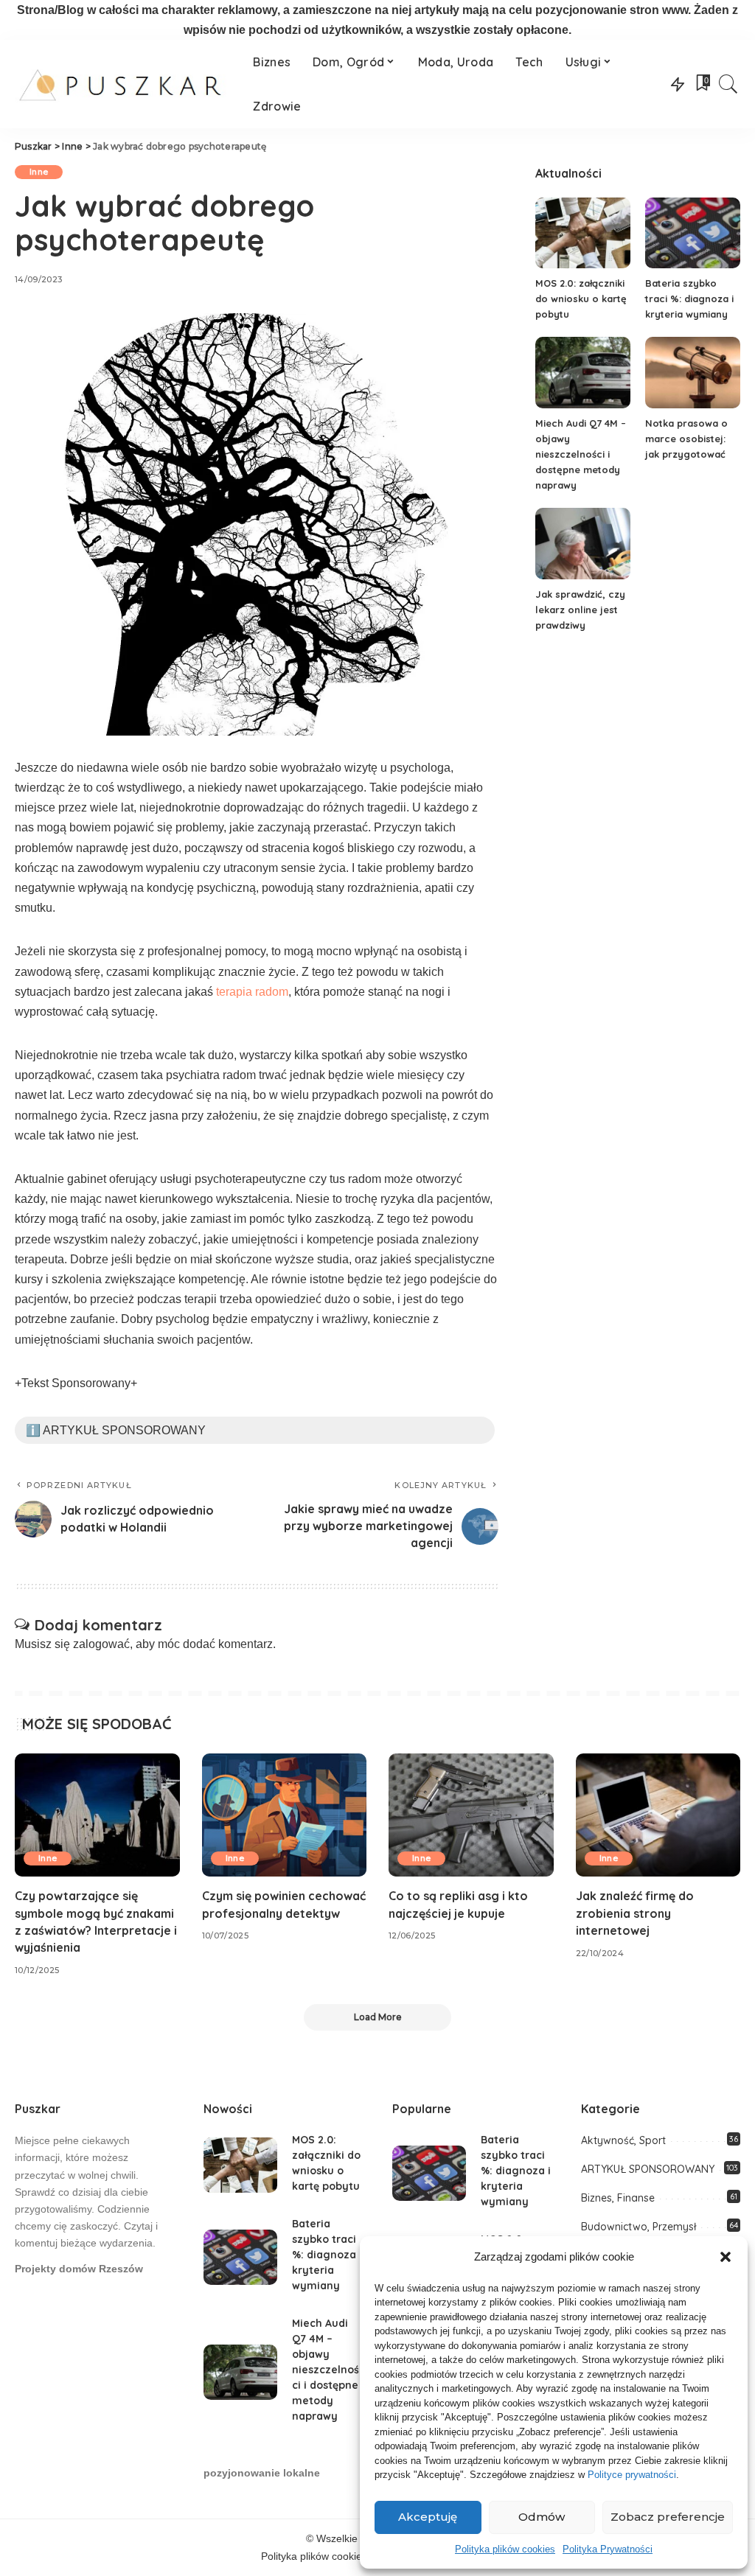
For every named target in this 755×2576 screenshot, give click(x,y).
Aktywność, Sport (623, 2140)
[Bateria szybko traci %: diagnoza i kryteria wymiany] (693, 233)
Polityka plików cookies (505, 2549)
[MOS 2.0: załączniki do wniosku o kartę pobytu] (583, 233)
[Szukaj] (728, 84)
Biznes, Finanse (618, 2198)
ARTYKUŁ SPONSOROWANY (648, 2169)
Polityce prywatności (632, 2475)
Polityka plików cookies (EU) (326, 2556)
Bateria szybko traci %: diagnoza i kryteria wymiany (689, 299)
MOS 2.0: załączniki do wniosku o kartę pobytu (581, 299)
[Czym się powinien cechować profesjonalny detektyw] (285, 1815)
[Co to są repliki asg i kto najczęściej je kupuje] (471, 1815)
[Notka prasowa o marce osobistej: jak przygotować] (693, 373)
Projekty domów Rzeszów (79, 2269)
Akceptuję (428, 2517)
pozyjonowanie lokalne (262, 2473)
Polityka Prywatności (608, 2549)
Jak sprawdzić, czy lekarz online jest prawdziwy (580, 610)
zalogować (101, 1644)
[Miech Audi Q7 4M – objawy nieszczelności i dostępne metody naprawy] (583, 373)
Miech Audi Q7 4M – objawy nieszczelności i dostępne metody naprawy (581, 454)
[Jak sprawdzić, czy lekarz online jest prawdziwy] (583, 544)
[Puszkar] (123, 84)
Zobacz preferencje (668, 2517)
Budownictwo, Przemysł (639, 2227)
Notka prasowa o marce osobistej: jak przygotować (686, 439)
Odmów (542, 2517)
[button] (726, 2257)
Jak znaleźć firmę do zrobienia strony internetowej (635, 1913)
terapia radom (252, 992)
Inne (39, 172)
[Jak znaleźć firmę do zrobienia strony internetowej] (658, 1815)
